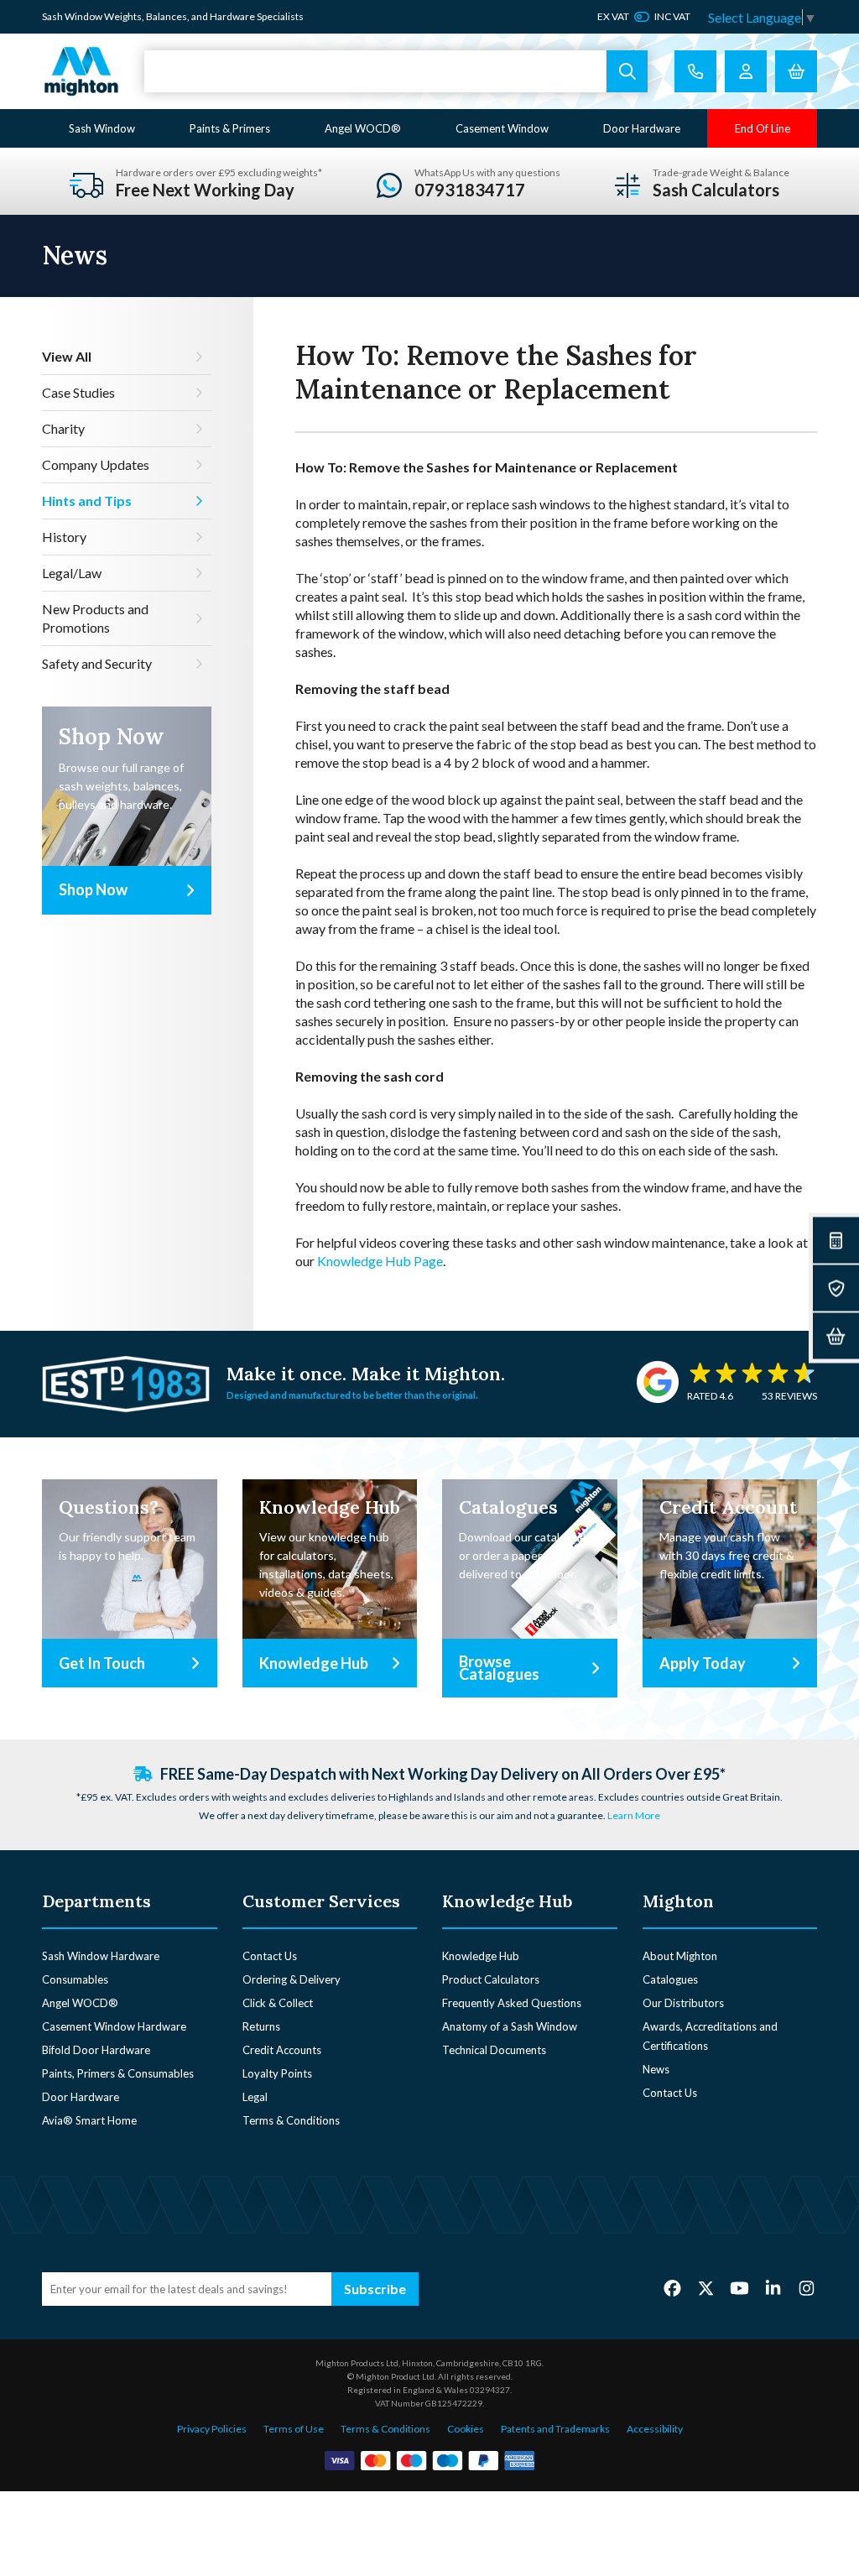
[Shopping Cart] (796, 71)
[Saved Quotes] (836, 1288)
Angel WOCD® (363, 128)
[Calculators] (836, 1241)
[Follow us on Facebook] (672, 2288)
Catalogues (670, 1979)
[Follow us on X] (706, 2288)
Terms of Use (294, 2429)
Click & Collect (278, 2003)
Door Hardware (642, 128)
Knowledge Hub (481, 1956)
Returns (261, 2026)
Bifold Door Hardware (96, 2050)
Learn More (634, 1815)
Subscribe (375, 2289)
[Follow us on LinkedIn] (773, 2288)
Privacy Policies (212, 2429)
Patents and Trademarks (555, 2429)
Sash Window (102, 128)
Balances (167, 16)
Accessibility (655, 2429)
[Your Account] (746, 71)
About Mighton (680, 1956)
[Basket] (836, 1336)
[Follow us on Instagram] (807, 2288)
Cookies (466, 2429)
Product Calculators (491, 1979)
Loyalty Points (277, 2073)
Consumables (75, 1979)
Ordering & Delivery (292, 1979)
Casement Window (502, 128)
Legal (255, 2097)
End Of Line (763, 128)
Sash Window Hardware (101, 1956)
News (656, 2069)
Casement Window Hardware (114, 2026)
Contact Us (270, 1956)
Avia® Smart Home (89, 2120)
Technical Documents (494, 2050)
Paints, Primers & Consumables (118, 2073)
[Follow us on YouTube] (739, 2288)
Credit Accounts (282, 2050)
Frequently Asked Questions (512, 2003)
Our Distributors (683, 2003)
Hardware (232, 16)
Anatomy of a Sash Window (510, 2026)
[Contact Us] (695, 71)
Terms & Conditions (291, 2120)
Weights (123, 16)
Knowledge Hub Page (380, 1261)
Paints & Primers (230, 128)
